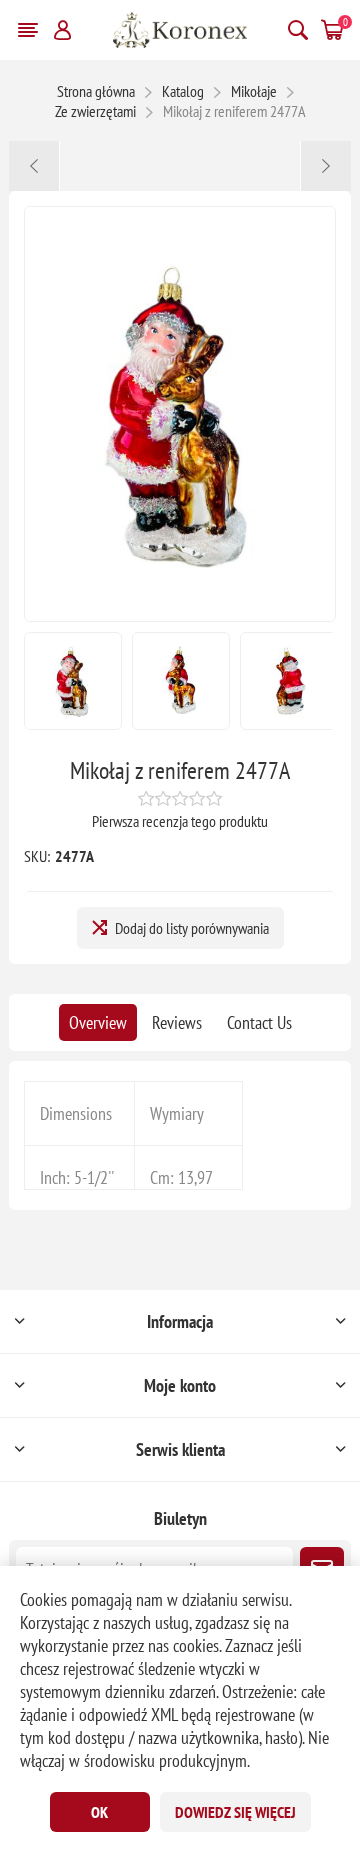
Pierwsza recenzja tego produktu (180, 821)
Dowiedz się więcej (235, 1812)
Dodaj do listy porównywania (192, 928)
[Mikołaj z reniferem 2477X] (34, 166)
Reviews (177, 1022)
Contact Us (259, 1022)
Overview (98, 1022)
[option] (73, 681)
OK (99, 1812)
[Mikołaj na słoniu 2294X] (325, 166)
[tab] (98, 1022)
